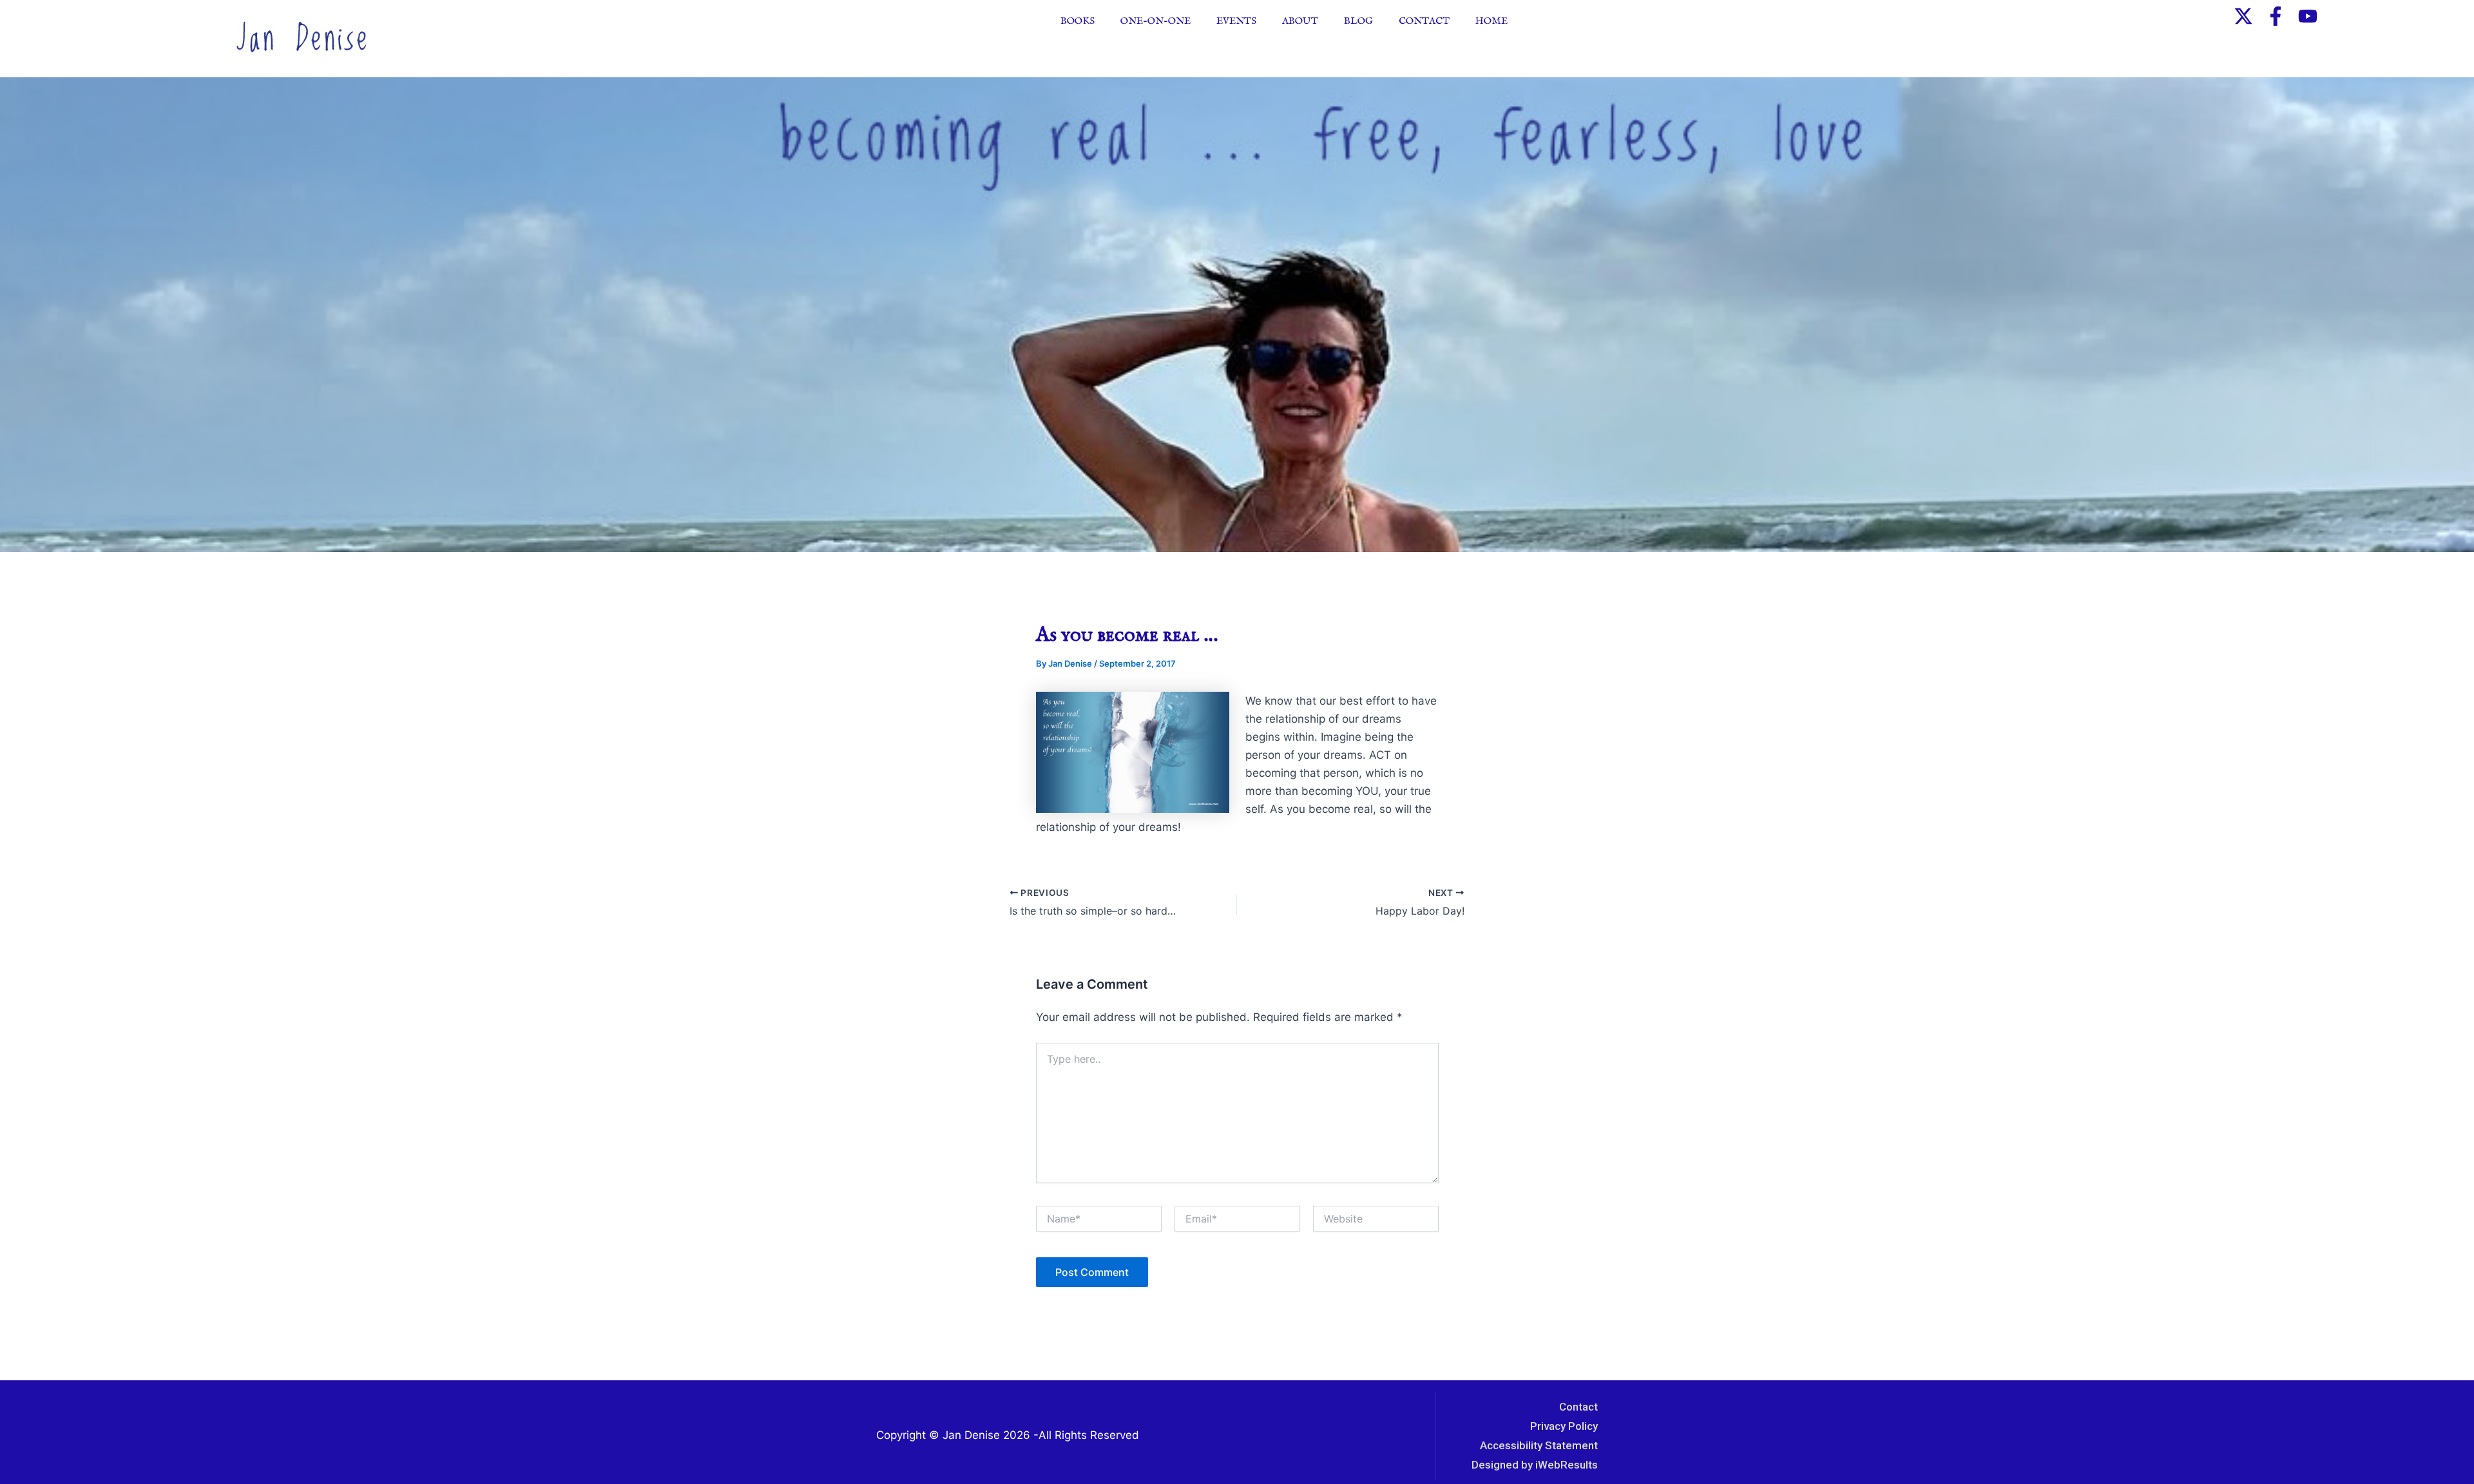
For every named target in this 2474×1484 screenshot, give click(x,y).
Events (1236, 21)
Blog (1358, 21)
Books (1078, 21)
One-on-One (1155, 21)
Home (1491, 21)
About (1300, 21)
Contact (1424, 21)
